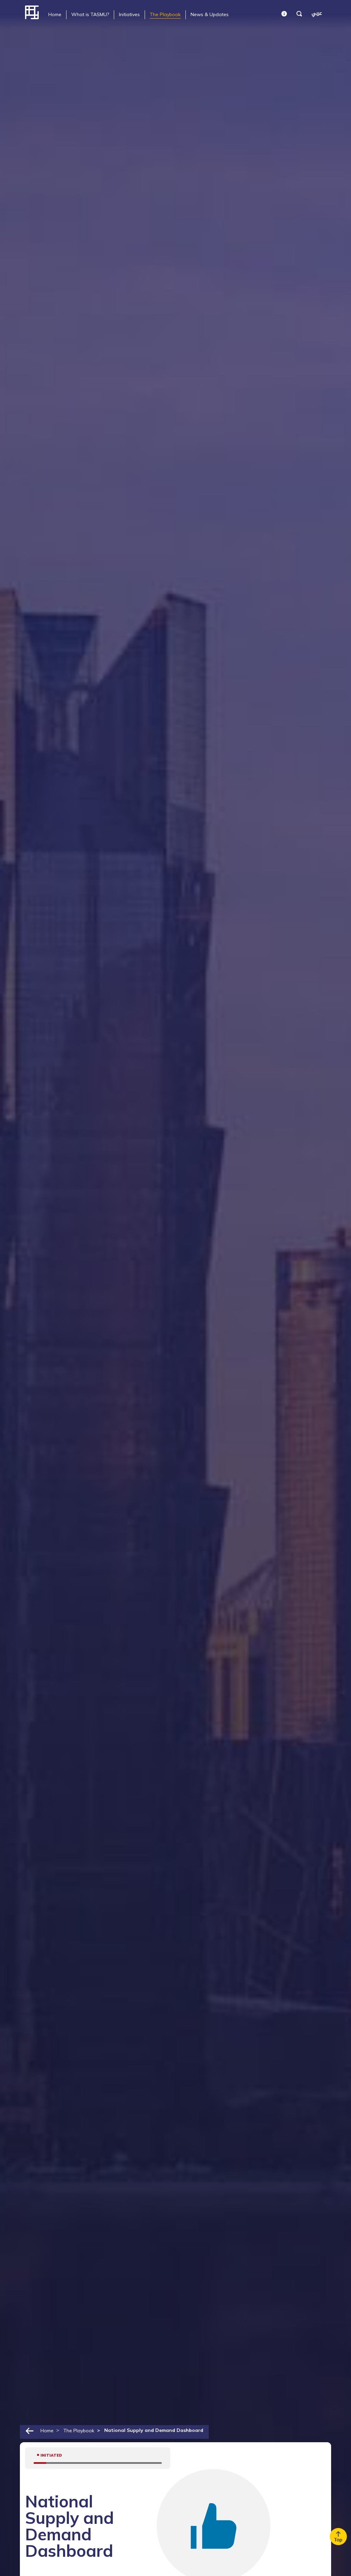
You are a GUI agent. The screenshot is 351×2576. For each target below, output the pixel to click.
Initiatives (129, 14)
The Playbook (165, 14)
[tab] (55, 15)
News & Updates (210, 14)
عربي (317, 13)
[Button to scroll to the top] (338, 2537)
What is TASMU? (90, 14)
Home (55, 14)
